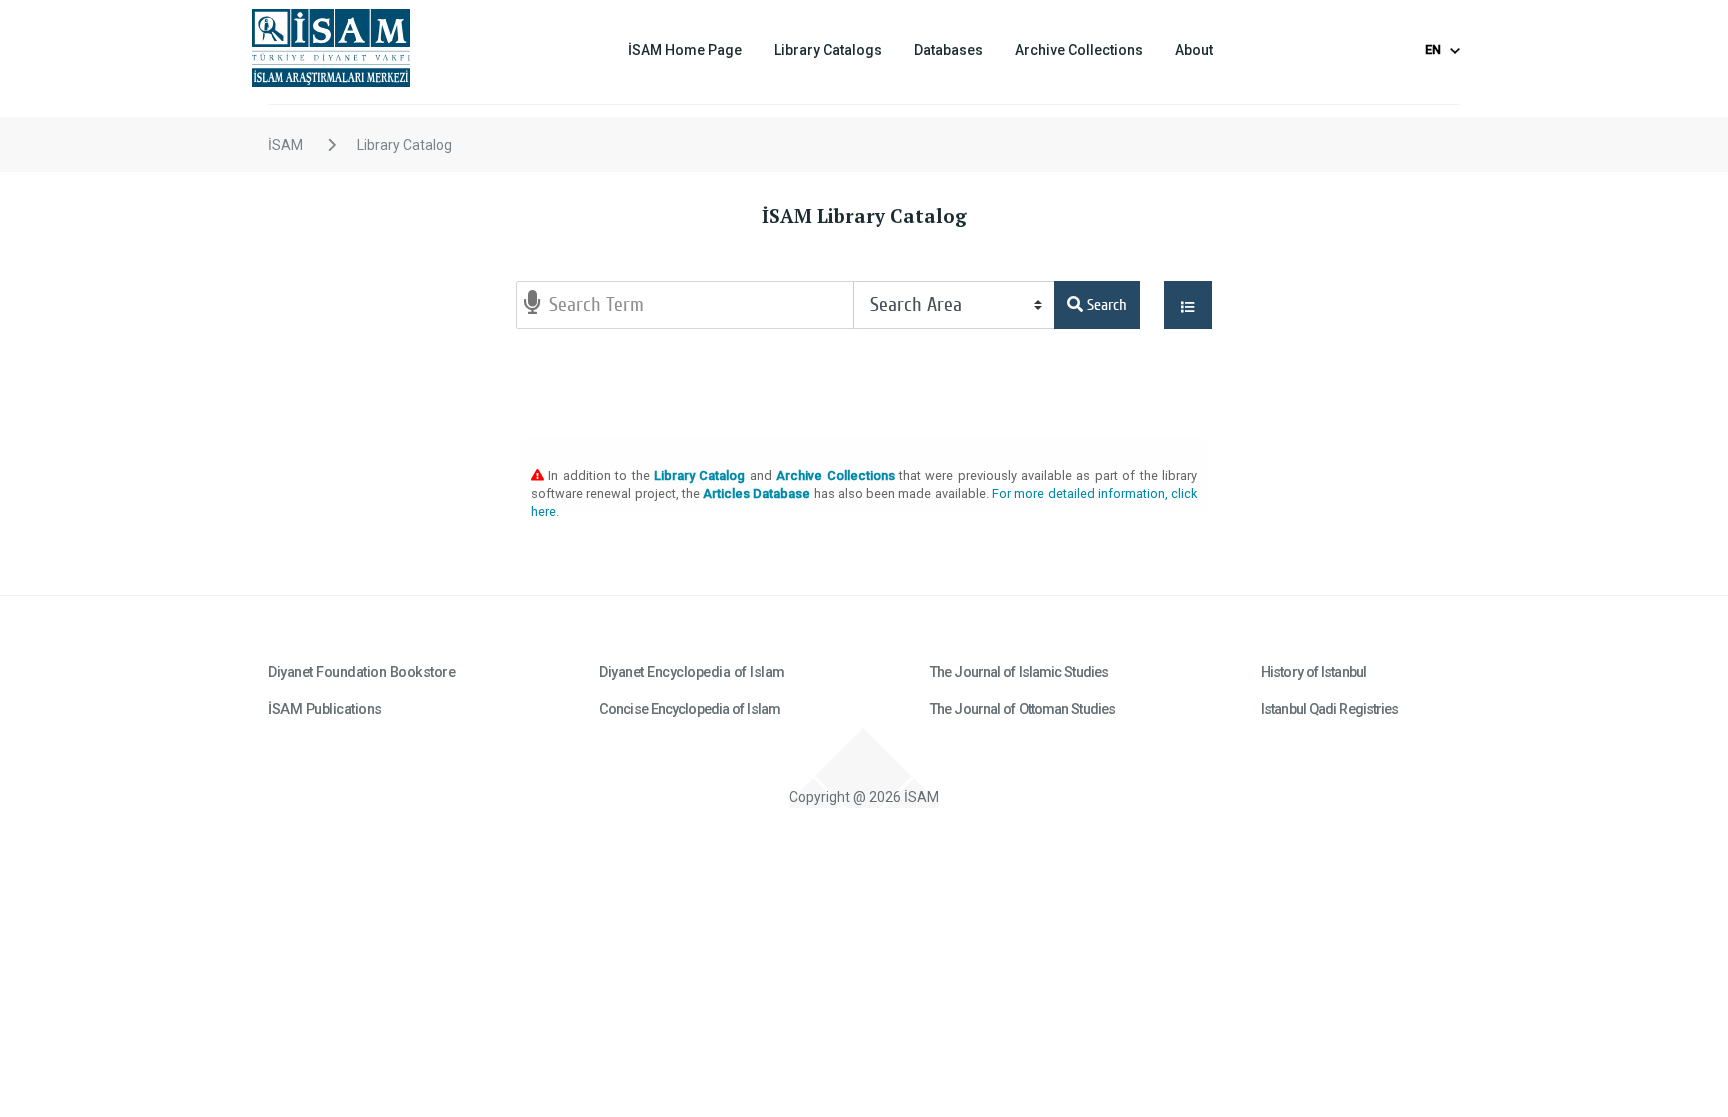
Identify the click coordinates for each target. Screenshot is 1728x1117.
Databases (948, 50)
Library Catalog (404, 145)
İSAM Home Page (685, 50)
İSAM (285, 145)
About (1194, 50)
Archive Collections (1079, 50)
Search (1105, 305)
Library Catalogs (828, 50)
